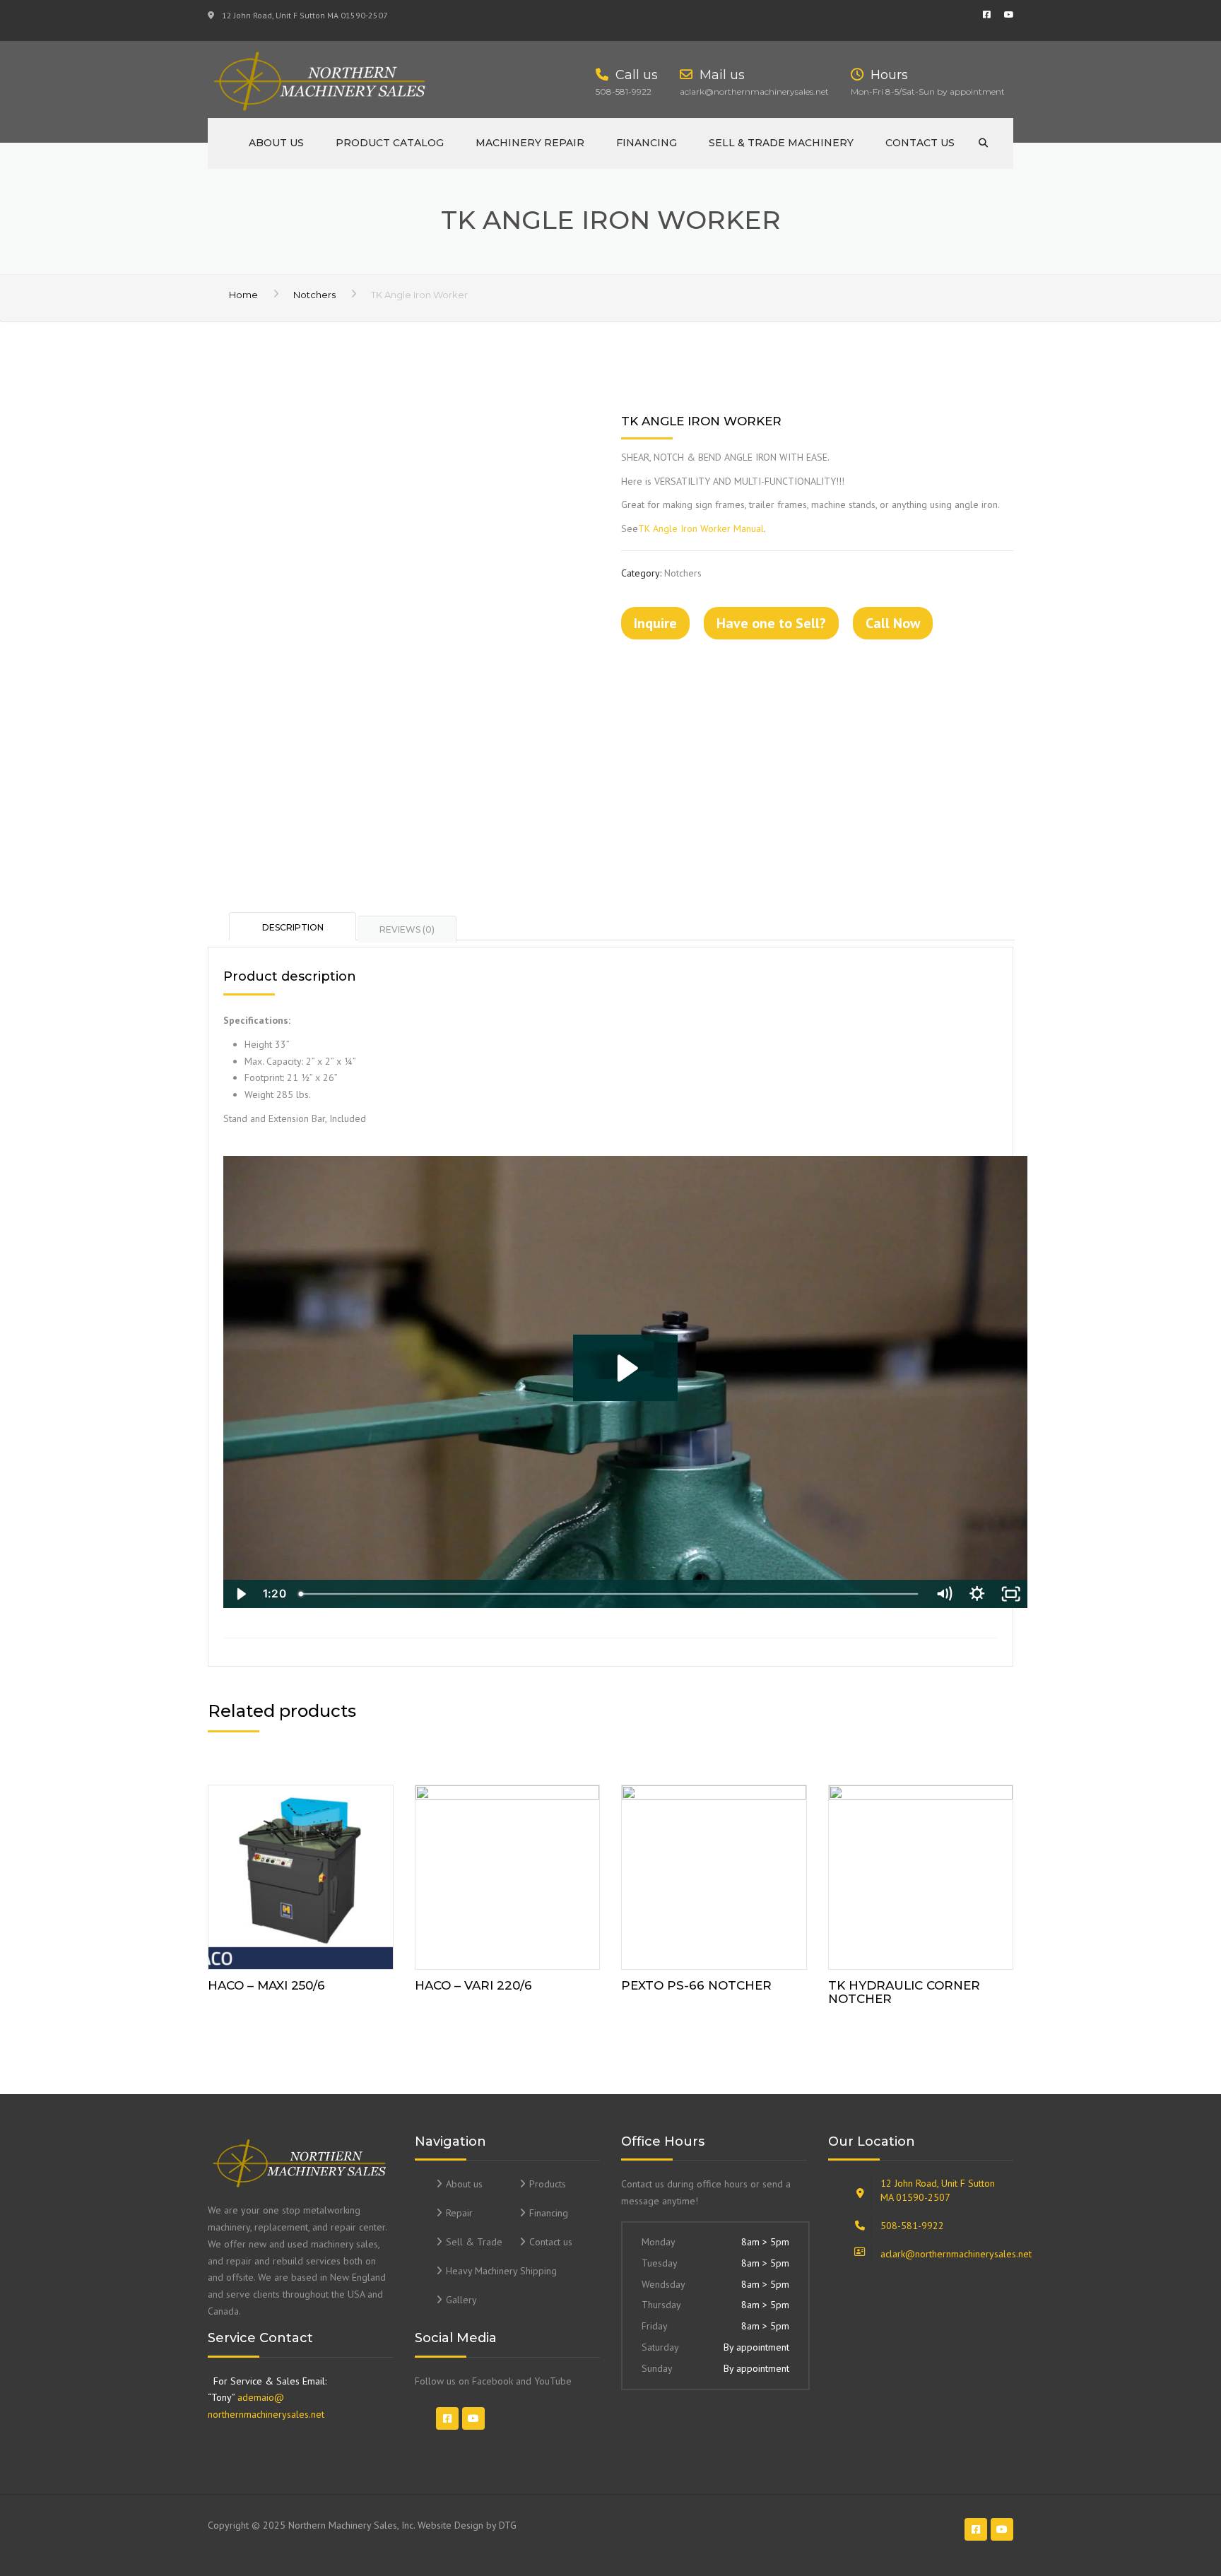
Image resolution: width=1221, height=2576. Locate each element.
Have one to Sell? (771, 623)
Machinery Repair (530, 143)
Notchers (314, 295)
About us (276, 143)
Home (243, 295)
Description (293, 927)
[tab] (293, 926)
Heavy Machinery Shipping (501, 2271)
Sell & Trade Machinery (781, 143)
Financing (647, 143)
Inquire (655, 623)
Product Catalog (390, 143)
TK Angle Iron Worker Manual (701, 528)
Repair (459, 2213)
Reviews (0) (407, 929)
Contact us (920, 143)
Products (548, 2184)
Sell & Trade (474, 2242)
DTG (508, 2525)
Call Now (893, 623)
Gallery (461, 2300)
